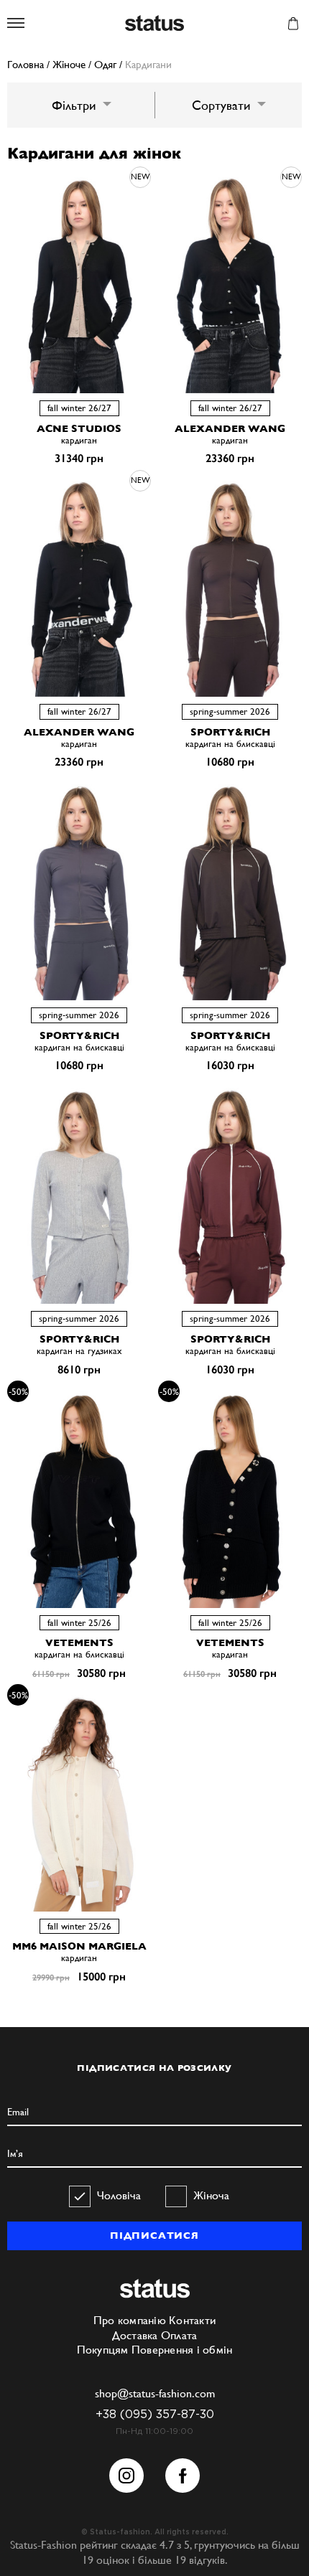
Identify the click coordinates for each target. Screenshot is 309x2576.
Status (154, 24)
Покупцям (103, 2350)
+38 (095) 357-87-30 (155, 2415)
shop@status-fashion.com (155, 2393)
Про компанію (130, 2320)
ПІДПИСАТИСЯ (154, 2236)
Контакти (192, 2320)
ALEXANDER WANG (230, 428)
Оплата (179, 2335)
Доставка (135, 2335)
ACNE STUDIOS (79, 428)
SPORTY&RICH (230, 732)
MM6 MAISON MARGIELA (79, 1946)
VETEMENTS (79, 1642)
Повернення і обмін (182, 2350)
